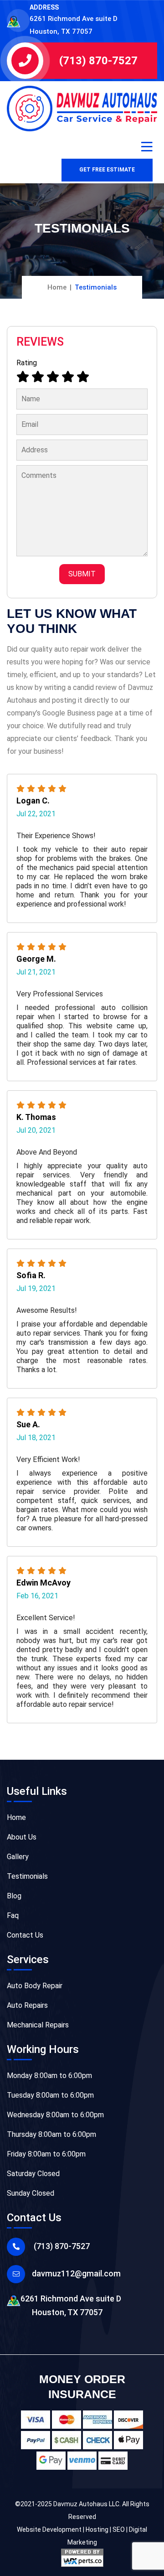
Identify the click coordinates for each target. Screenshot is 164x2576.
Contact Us (25, 1935)
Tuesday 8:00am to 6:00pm (50, 2095)
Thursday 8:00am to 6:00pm (51, 2134)
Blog (14, 1896)
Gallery (18, 1857)
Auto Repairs (27, 2005)
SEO (119, 2529)
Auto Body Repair (35, 1986)
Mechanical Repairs (38, 2025)
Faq (13, 1915)
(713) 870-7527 (98, 61)
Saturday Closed (33, 2174)
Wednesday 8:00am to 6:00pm (55, 2115)
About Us (22, 1837)
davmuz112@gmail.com (76, 2273)
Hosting (97, 2529)
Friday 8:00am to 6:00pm (46, 2154)
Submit (82, 574)
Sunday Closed (31, 2193)
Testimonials (27, 1876)
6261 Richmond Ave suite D (71, 2305)
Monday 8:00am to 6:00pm (49, 2076)
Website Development (49, 2529)
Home (57, 287)
